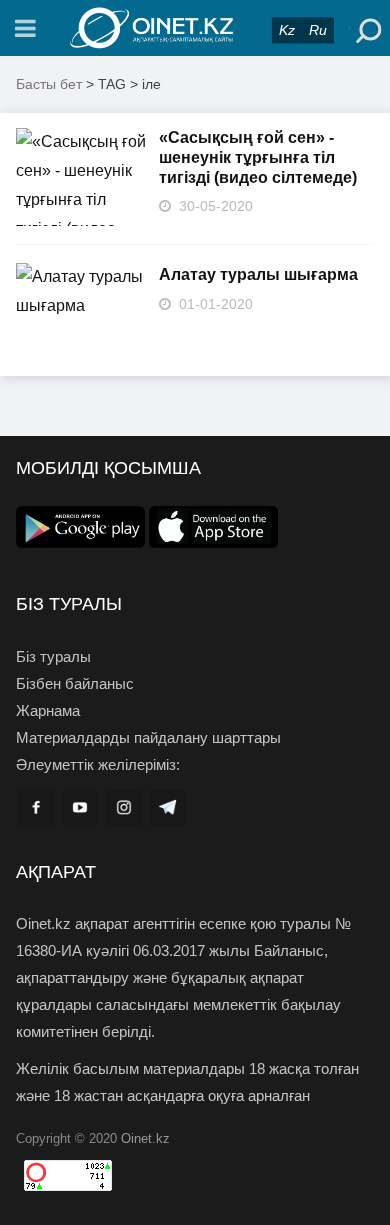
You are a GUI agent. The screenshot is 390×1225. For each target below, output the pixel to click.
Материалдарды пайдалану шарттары (148, 737)
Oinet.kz (145, 1138)
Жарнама (48, 710)
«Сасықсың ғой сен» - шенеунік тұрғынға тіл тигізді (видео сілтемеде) (258, 157)
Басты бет (49, 84)
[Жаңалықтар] (195, 28)
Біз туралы (53, 656)
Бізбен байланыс (75, 683)
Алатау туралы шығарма (258, 274)
